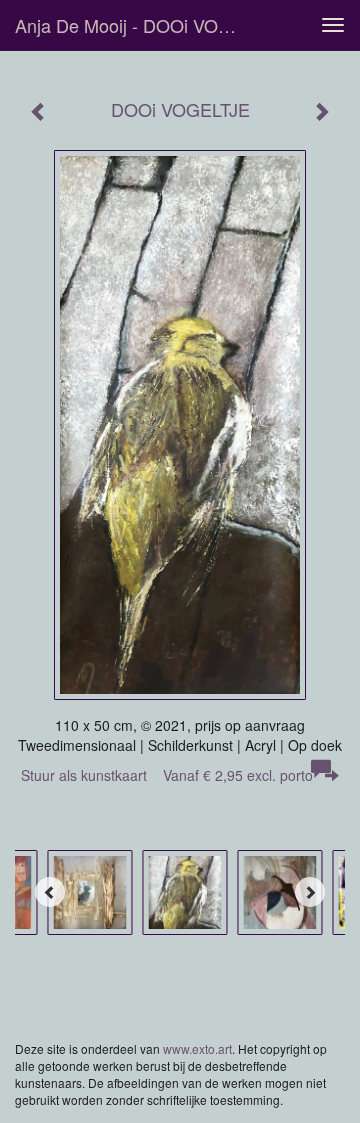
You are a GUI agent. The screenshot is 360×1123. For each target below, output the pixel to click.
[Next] (310, 892)
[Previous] (50, 892)
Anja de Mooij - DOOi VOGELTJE (138, 25)
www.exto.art (197, 1048)
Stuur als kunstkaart (167, 775)
